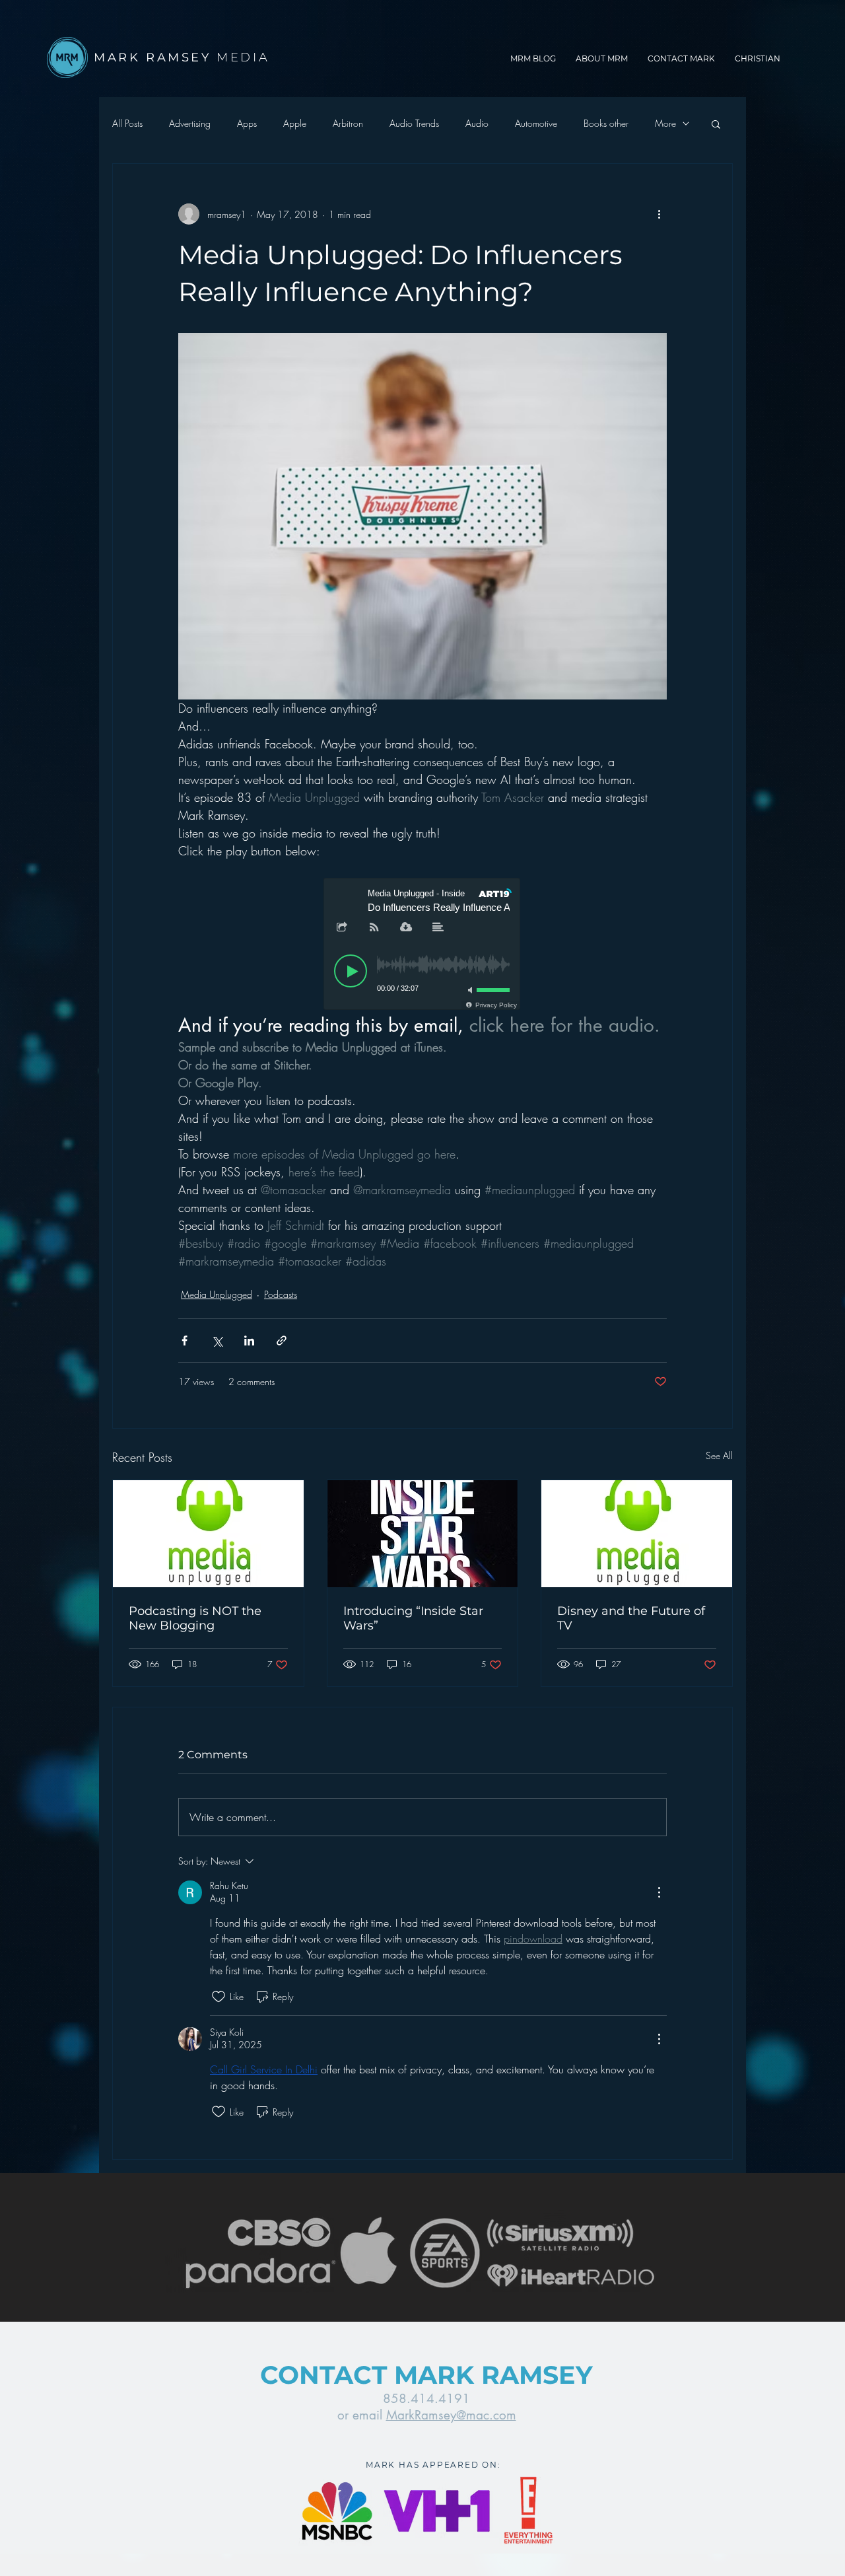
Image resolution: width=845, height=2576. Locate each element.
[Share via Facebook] (185, 1341)
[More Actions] (659, 1892)
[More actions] (659, 214)
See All (719, 1455)
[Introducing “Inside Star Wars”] (423, 1534)
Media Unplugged (217, 1294)
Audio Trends (414, 123)
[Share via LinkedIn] (249, 1341)
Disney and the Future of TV (631, 1618)
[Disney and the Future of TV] (637, 1534)
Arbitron (348, 123)
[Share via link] (282, 1341)
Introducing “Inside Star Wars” (413, 1618)
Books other (606, 123)
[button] (716, 124)
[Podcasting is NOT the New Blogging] (208, 1534)
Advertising (190, 123)
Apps (247, 123)
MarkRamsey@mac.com (451, 2415)
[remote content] (422, 945)
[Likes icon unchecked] (219, 1997)
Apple (295, 123)
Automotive (536, 123)
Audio (477, 123)
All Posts (127, 123)
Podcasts (281, 1294)
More (665, 123)
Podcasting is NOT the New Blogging (195, 1618)
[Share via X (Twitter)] (217, 1341)
